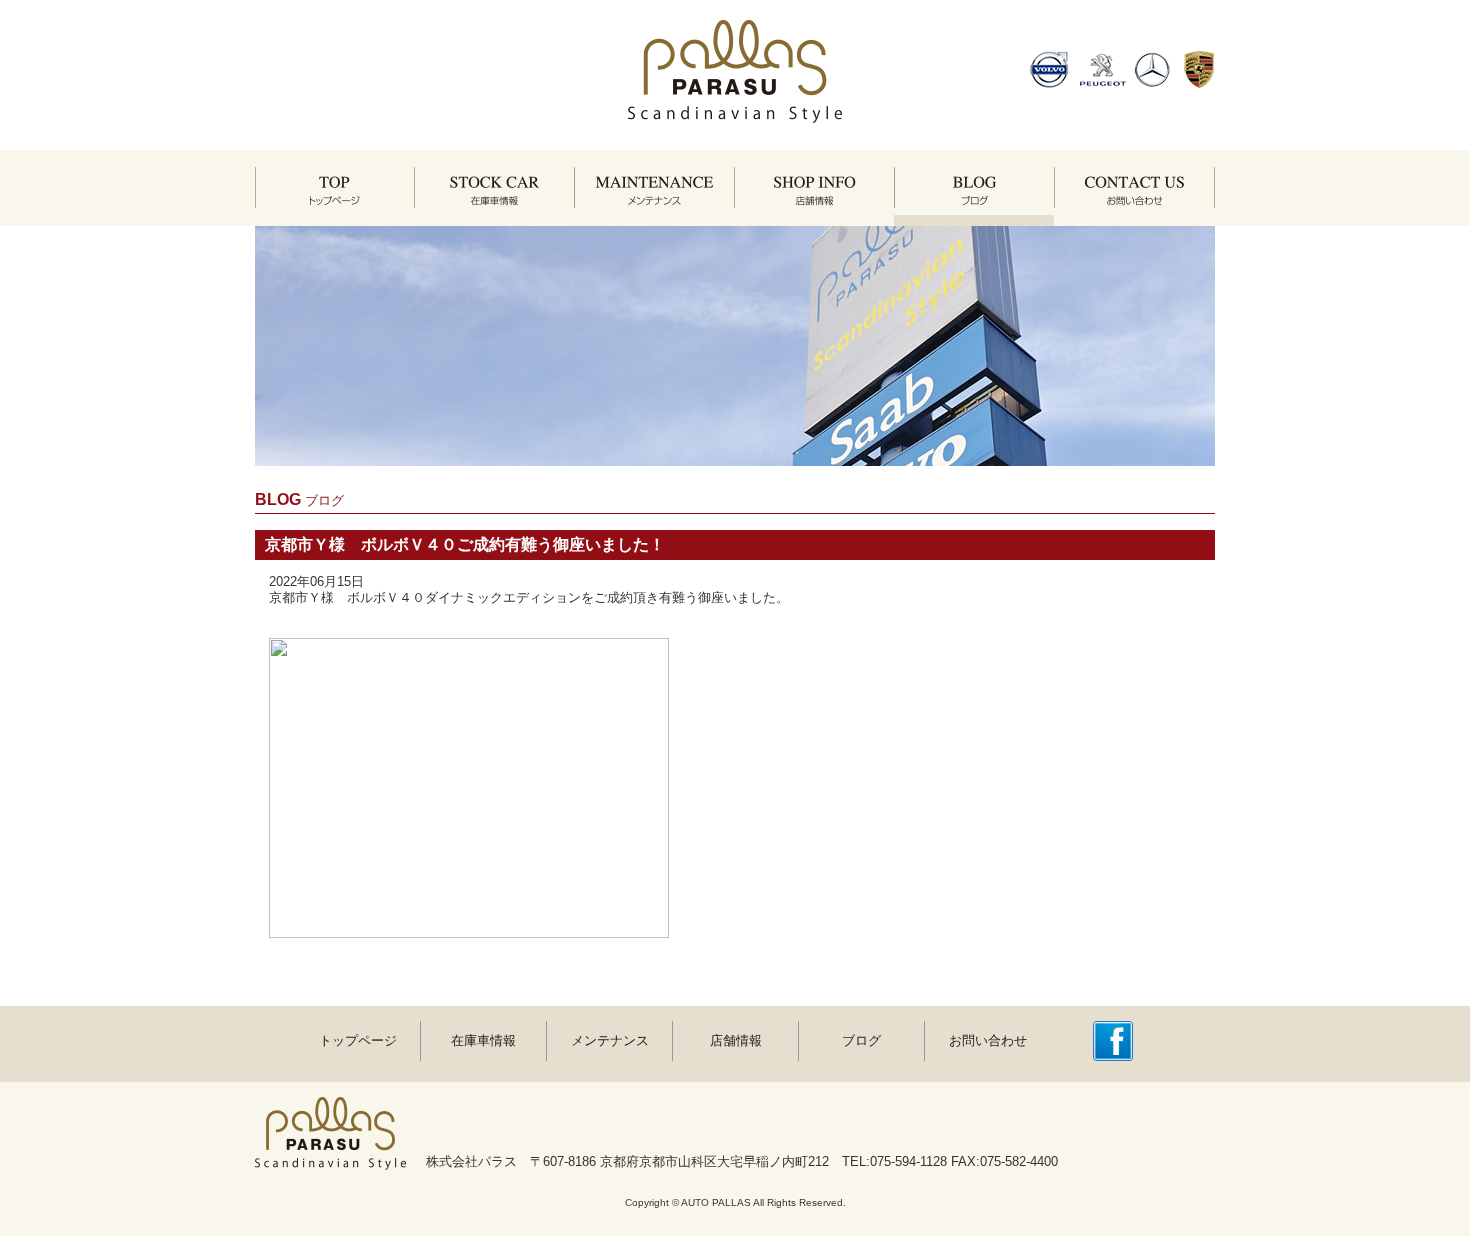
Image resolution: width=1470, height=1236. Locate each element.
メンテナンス (610, 1040)
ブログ (861, 1040)
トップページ (358, 1040)
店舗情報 (736, 1040)
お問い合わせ (988, 1040)
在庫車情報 (483, 1040)
